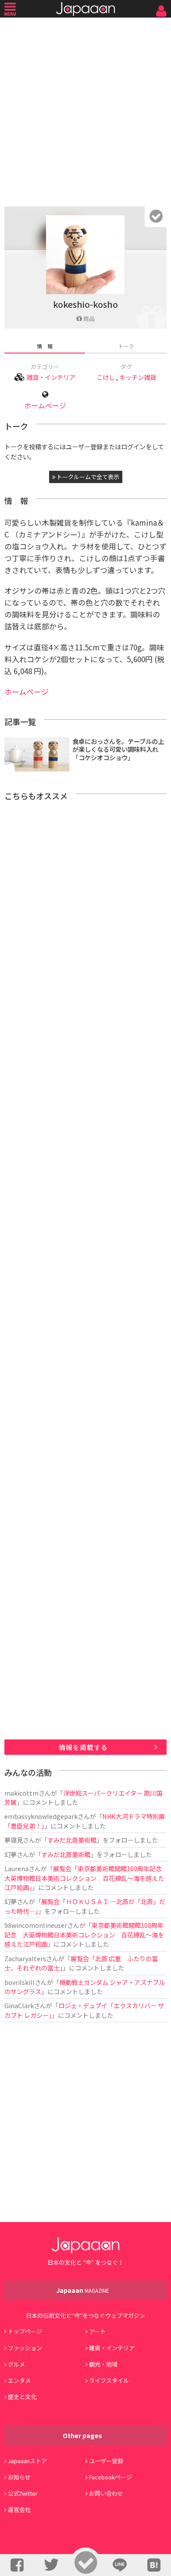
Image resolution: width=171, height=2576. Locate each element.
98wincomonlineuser (36, 1925)
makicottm (21, 1793)
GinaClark (19, 2005)
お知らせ (19, 2477)
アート (97, 2331)
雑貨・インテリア (51, 377)
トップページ (25, 2331)
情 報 (45, 346)
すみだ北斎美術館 (72, 1840)
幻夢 (11, 1854)
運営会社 (19, 2509)
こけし (106, 377)
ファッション (25, 2348)
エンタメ (19, 2380)
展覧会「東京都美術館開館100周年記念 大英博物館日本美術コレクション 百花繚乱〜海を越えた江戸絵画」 (86, 1878)
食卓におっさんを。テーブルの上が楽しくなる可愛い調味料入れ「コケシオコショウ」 (118, 749)
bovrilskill (20, 1982)
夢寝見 (14, 1840)
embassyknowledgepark (41, 1816)
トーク (126, 346)
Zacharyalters (25, 1958)
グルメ (16, 2364)
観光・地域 (103, 2364)
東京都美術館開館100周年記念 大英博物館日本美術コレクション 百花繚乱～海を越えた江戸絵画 (84, 1934)
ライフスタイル (109, 2380)
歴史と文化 (22, 2397)
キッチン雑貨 (138, 377)
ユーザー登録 (106, 2461)
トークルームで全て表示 (87, 477)
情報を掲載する (83, 1747)
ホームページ (45, 406)
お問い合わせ (106, 2493)
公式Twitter (23, 2493)
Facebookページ (110, 2477)
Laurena (16, 1868)
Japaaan (85, 9)
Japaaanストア (27, 2461)
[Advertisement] (85, 110)
